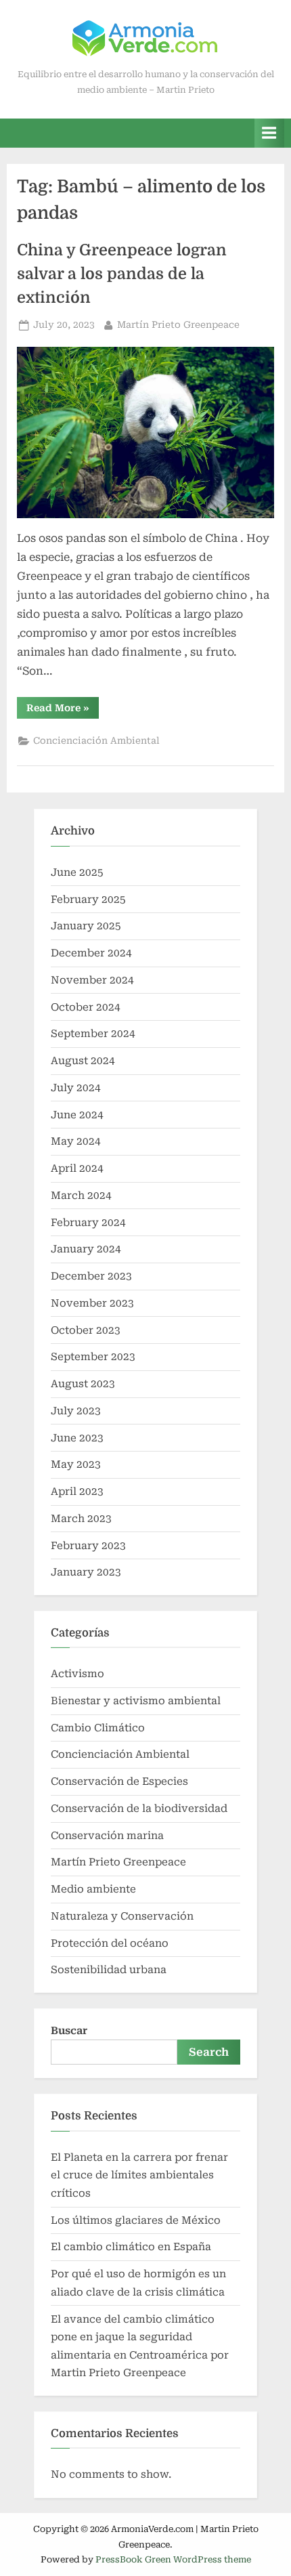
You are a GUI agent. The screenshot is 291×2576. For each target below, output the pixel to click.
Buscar (69, 2031)
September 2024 (93, 1034)
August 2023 (83, 1384)
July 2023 (76, 1411)
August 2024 (83, 1061)
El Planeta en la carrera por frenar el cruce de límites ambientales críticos (141, 2175)
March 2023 (81, 1519)
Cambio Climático (98, 1728)
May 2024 (76, 1141)
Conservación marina (107, 1836)
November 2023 (92, 1303)
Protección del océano (110, 1943)
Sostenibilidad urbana (109, 1970)
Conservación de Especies (119, 1781)
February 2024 (88, 1223)
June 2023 (77, 1438)
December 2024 (91, 953)
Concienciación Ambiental (96, 740)
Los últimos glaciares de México (136, 2220)
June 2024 (77, 1115)
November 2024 (92, 980)
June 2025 (77, 872)
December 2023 (91, 1276)
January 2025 (86, 926)
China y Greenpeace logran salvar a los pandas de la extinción (122, 274)
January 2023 (86, 1572)
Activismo (77, 1674)
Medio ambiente (93, 1889)
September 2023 (93, 1357)
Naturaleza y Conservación (122, 1916)
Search (209, 2052)
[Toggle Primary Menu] (269, 133)
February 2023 (88, 1546)
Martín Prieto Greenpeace (178, 324)
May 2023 (76, 1464)
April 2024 (77, 1168)
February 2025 (88, 900)
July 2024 (76, 1088)
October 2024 (86, 1007)
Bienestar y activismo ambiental (136, 1701)
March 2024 (81, 1196)
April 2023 (77, 1492)
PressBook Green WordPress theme (173, 2559)
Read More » (63, 710)
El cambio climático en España (131, 2247)
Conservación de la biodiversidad (139, 1809)
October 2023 (86, 1330)
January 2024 (86, 1249)
